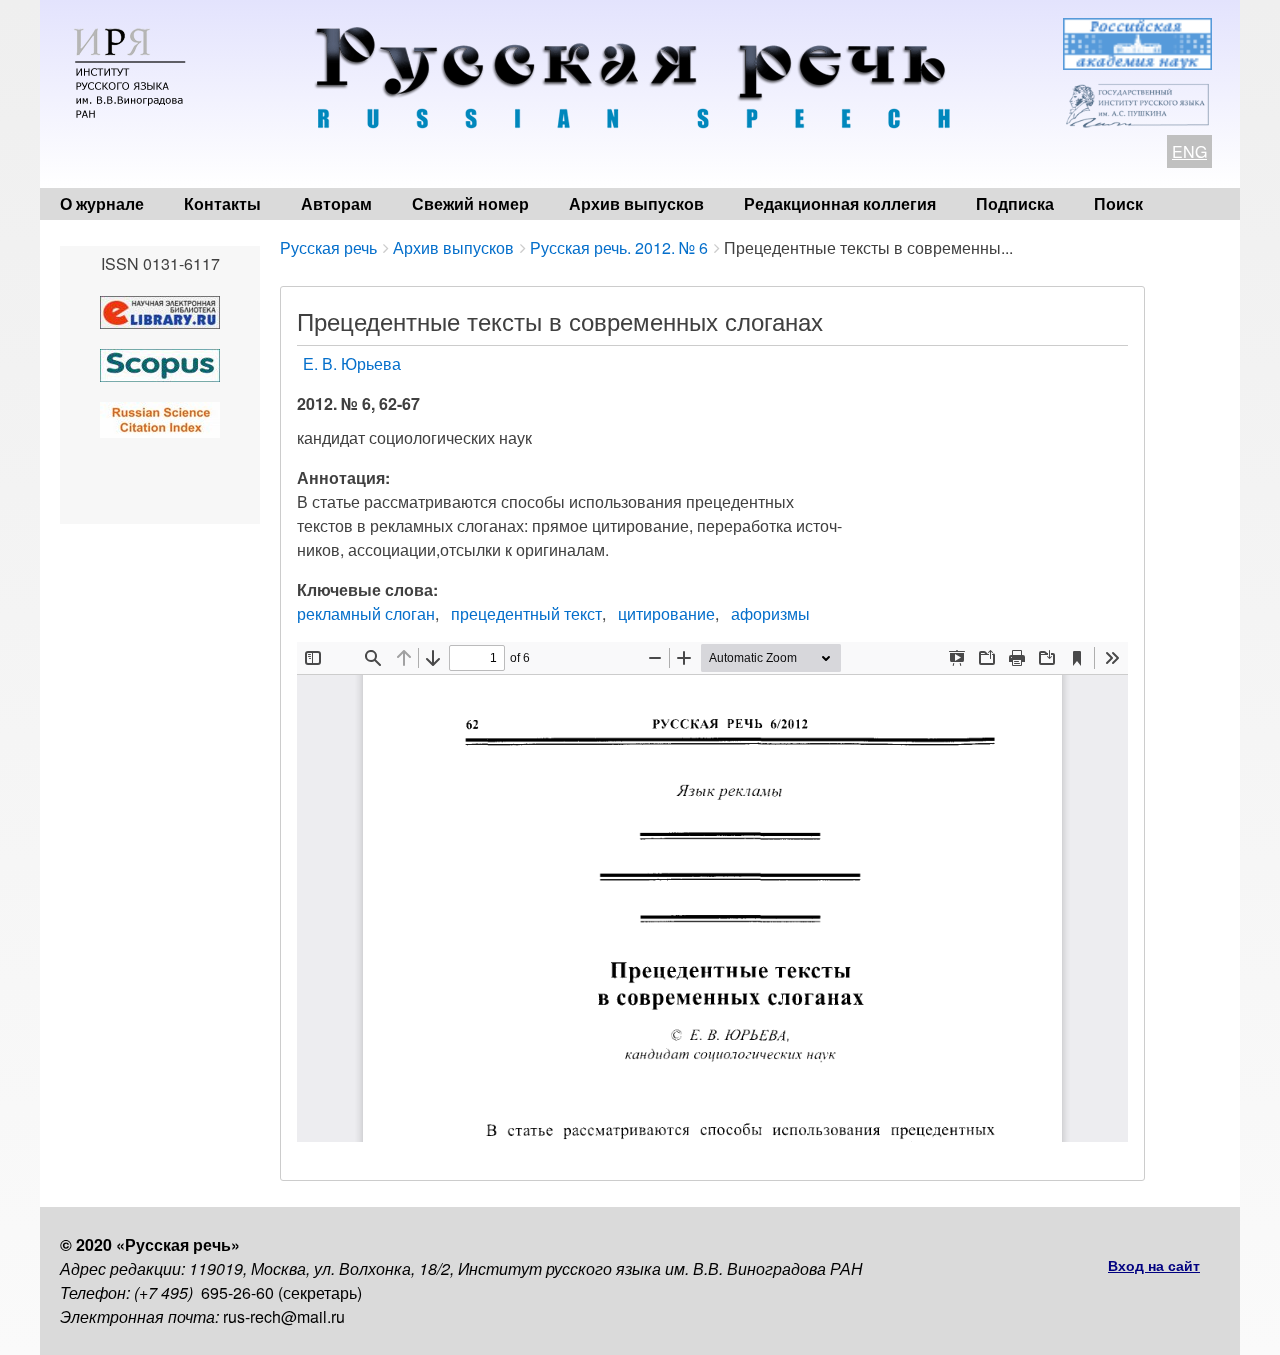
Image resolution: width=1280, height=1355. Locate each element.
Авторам (336, 203)
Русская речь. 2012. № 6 (619, 247)
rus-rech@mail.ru (284, 1316)
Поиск (1118, 203)
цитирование (666, 613)
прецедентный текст (526, 613)
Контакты (222, 203)
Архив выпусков (636, 203)
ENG (1189, 151)
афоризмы (770, 613)
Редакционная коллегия (840, 203)
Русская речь (328, 247)
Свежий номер (470, 203)
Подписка (1015, 203)
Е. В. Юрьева (352, 363)
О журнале (102, 203)
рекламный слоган (366, 613)
